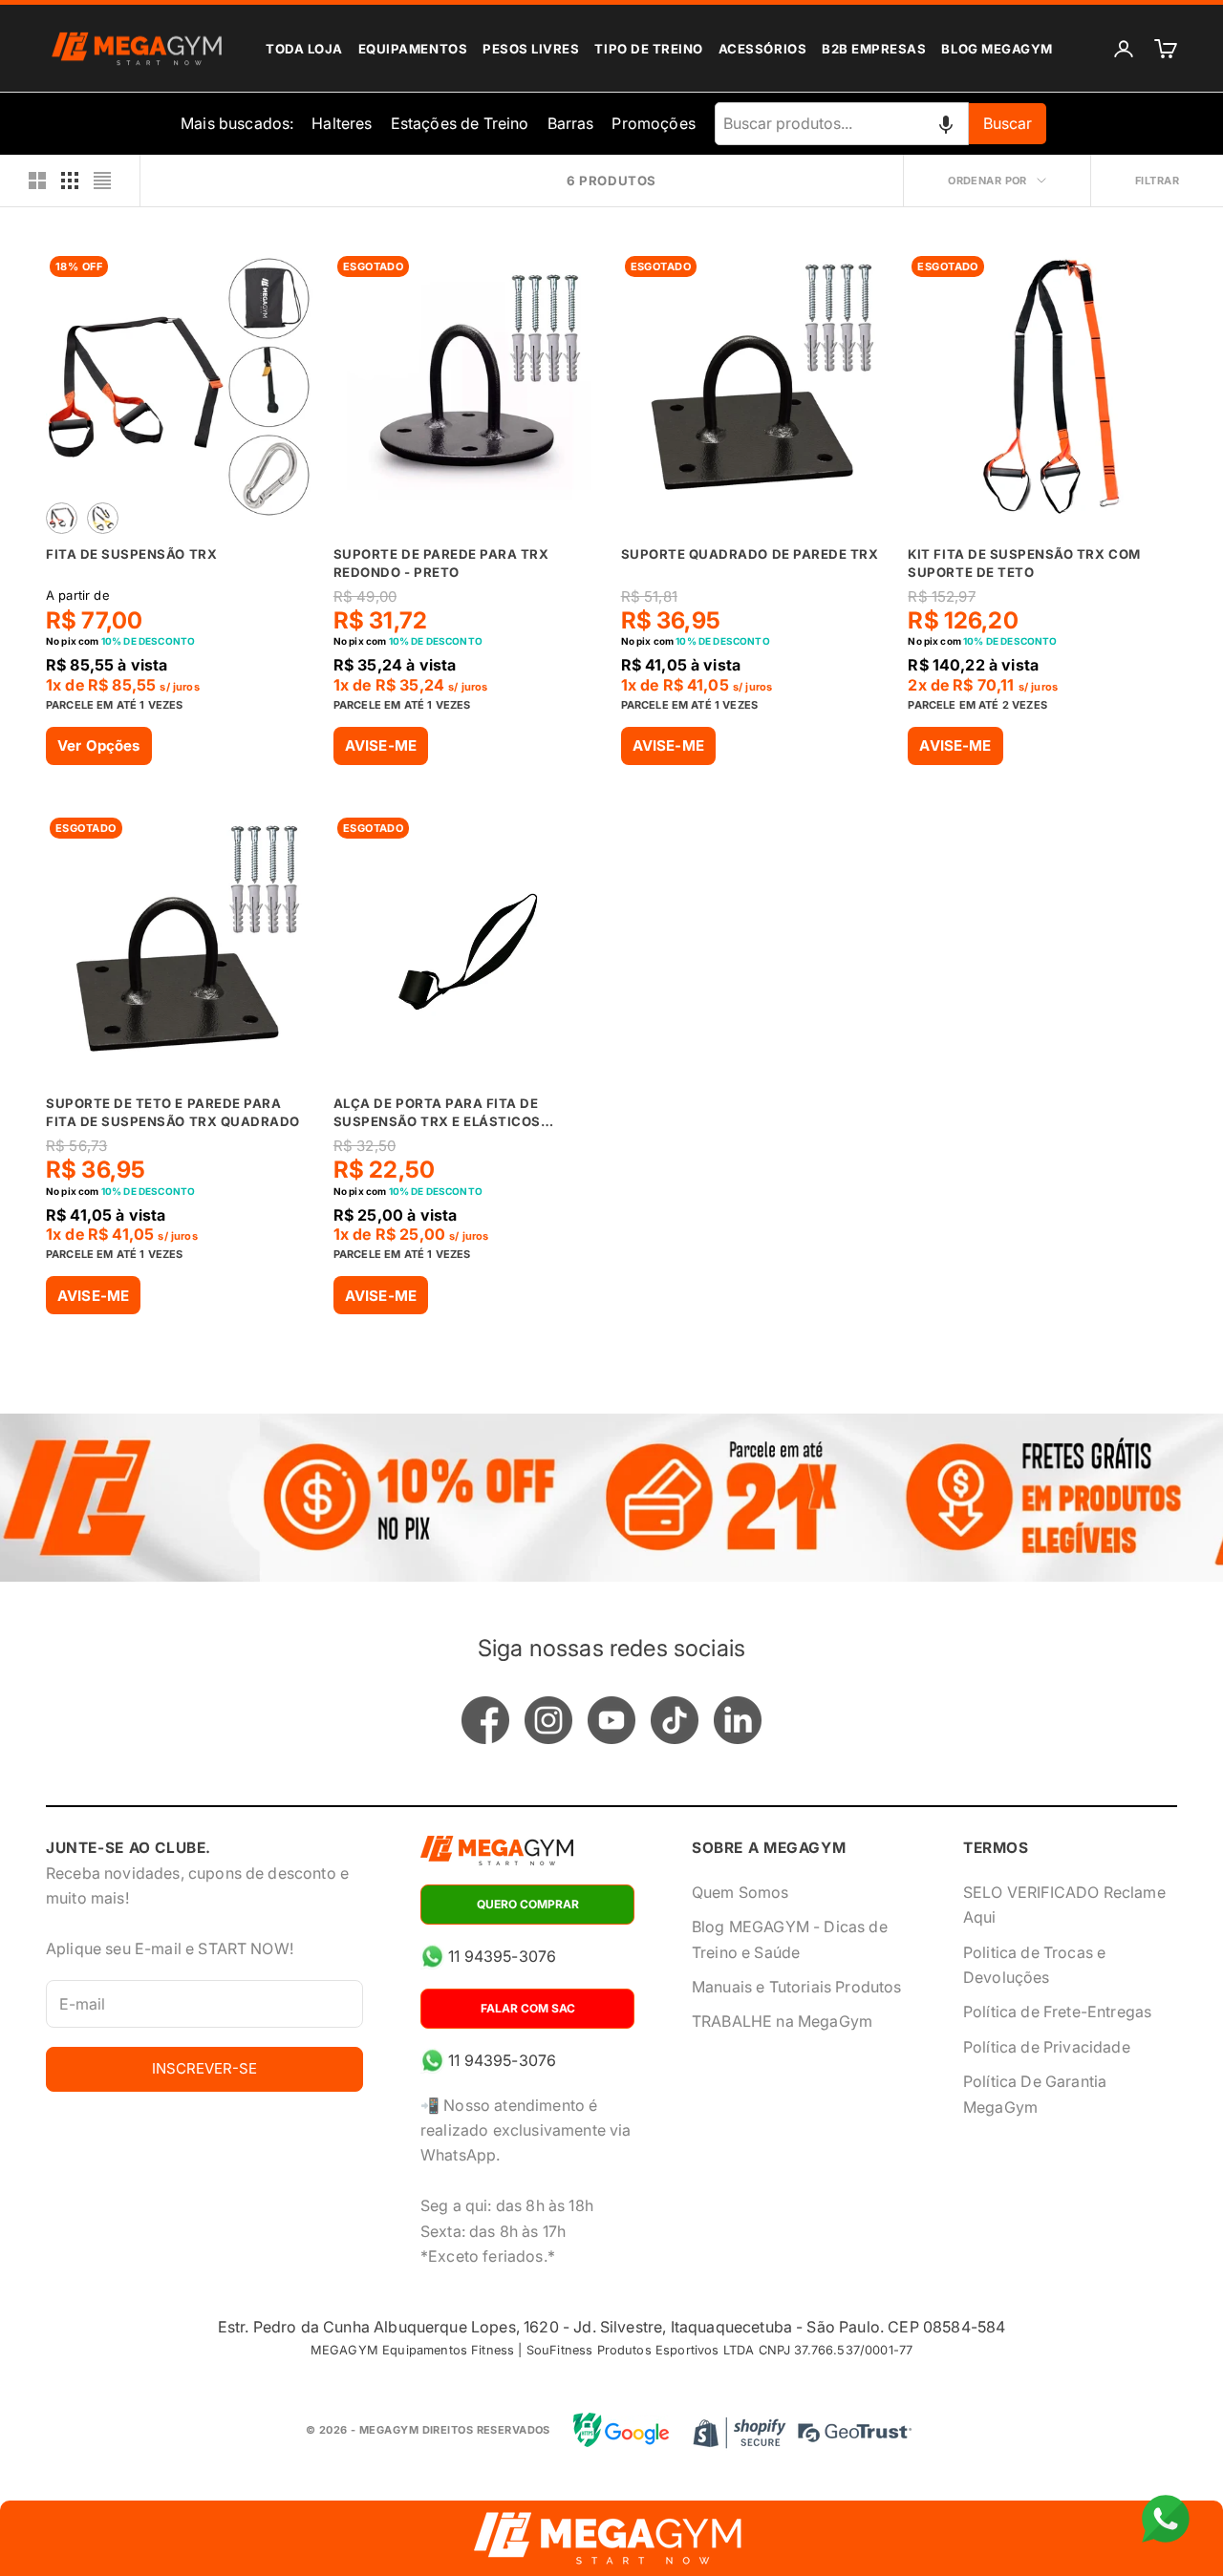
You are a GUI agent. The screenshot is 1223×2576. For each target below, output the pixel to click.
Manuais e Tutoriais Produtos (796, 1987)
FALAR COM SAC (528, 2008)
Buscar (1008, 123)
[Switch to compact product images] (102, 181)
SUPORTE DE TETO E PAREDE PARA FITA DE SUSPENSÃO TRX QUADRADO (173, 1112)
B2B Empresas (874, 49)
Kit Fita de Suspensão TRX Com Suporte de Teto (1024, 563)
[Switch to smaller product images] (70, 181)
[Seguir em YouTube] (611, 1720)
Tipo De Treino (648, 49)
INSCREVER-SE (204, 2068)
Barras (571, 123)
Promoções (653, 123)
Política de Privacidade (1047, 2047)
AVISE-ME (381, 745)
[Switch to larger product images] (37, 181)
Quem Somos (740, 1892)
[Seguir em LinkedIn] (738, 1720)
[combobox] (842, 123)
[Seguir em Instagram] (548, 1720)
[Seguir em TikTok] (675, 1720)
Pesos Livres (531, 49)
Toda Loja (304, 49)
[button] (946, 123)
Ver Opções (99, 745)
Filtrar (1157, 181)
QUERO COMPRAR (528, 1904)
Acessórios (762, 49)
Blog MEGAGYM (997, 49)
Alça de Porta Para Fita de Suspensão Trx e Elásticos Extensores (437, 1114)
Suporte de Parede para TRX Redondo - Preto (441, 563)
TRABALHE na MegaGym (782, 2021)
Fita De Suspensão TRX (131, 554)
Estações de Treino (460, 123)
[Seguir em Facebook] (485, 1720)
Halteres (342, 123)
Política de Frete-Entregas (1057, 2012)
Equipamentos (413, 49)
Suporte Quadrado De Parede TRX (750, 554)
